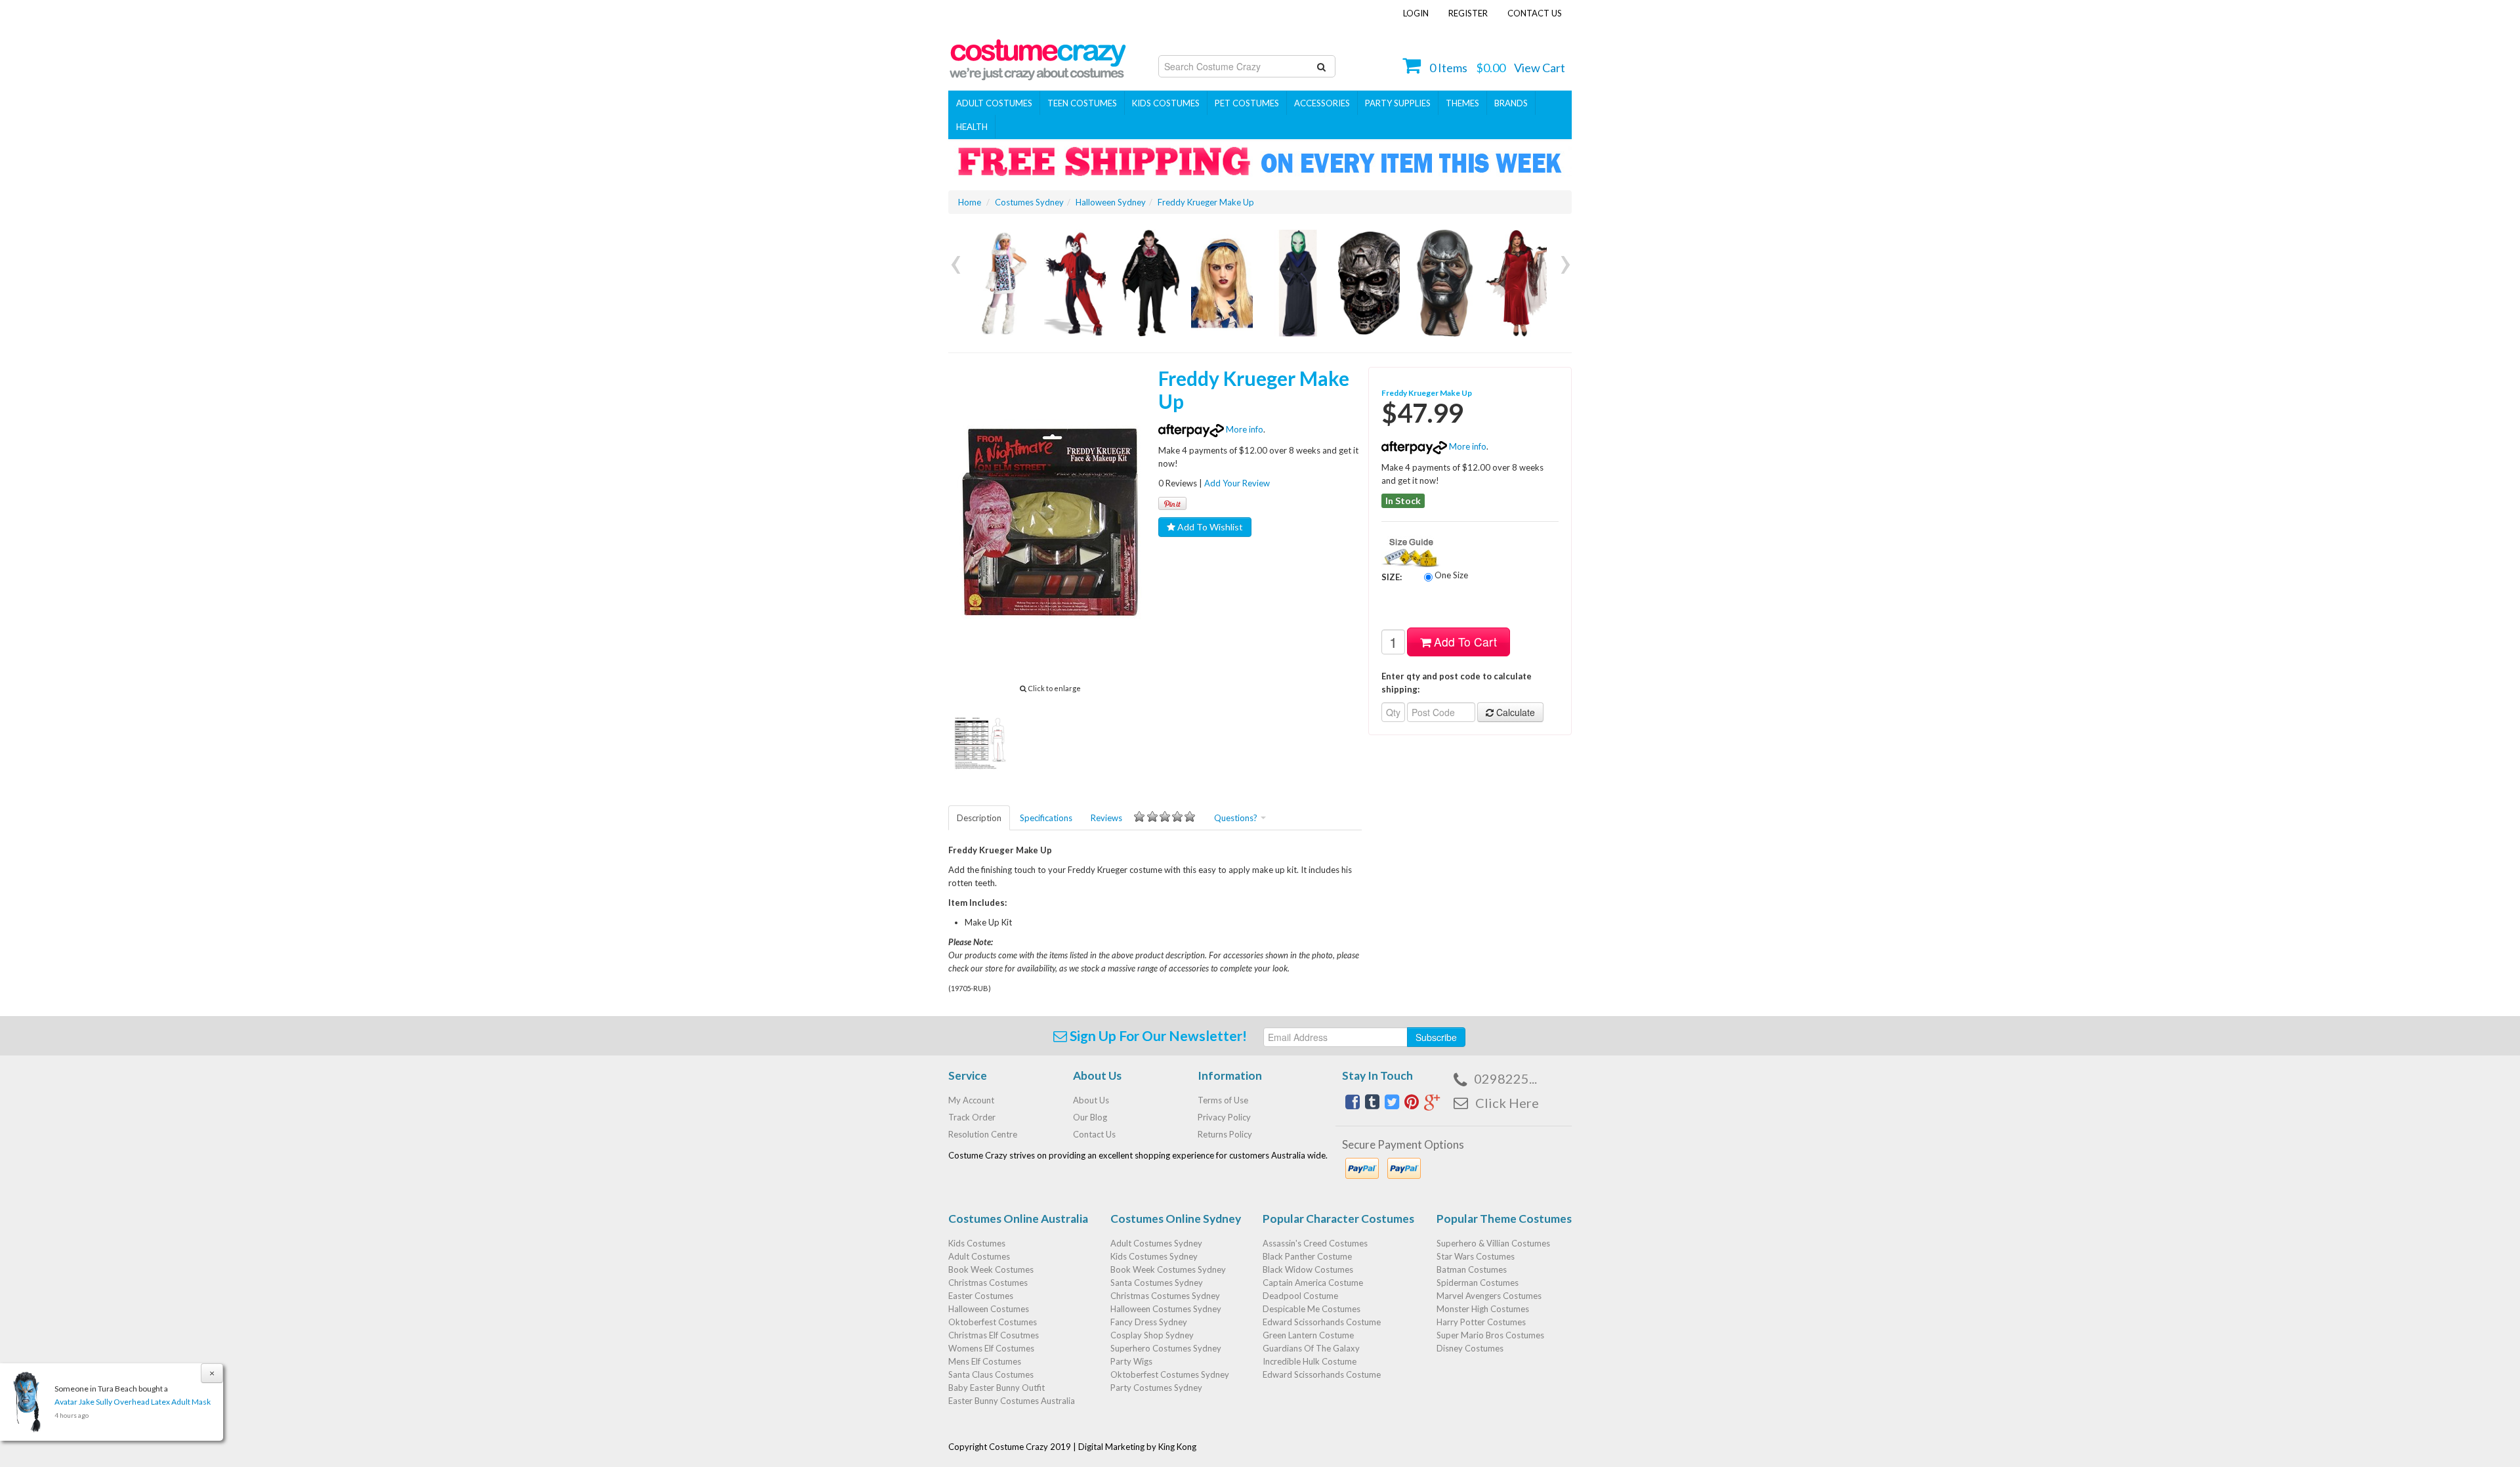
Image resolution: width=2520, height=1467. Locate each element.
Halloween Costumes (989, 1309)
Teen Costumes (1082, 103)
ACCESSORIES (1322, 103)
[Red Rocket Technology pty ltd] (1038, 56)
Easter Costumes (981, 1296)
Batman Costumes (1472, 1269)
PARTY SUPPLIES (1398, 103)
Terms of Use (1223, 1100)
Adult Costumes (994, 103)
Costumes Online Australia (1018, 1219)
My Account (971, 1100)
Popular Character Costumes (1338, 1219)
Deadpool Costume (1300, 1296)
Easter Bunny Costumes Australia (1012, 1401)
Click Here (1507, 1103)
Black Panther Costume (1307, 1256)
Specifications (1046, 818)
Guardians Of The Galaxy (1311, 1348)
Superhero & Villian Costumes (1493, 1243)
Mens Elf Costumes (985, 1361)
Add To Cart (1464, 642)
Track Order (972, 1117)
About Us (1091, 1100)
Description (979, 818)
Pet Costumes (1247, 103)
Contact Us (1535, 13)
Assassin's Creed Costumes (1315, 1243)
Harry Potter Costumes (1481, 1322)
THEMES (1462, 103)
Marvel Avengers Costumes (1489, 1296)
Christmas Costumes (988, 1283)
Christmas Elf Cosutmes (994, 1335)
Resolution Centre (983, 1134)
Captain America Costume (1313, 1283)
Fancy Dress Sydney (1149, 1322)
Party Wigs (1131, 1361)
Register (1468, 13)
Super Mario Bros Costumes (1490, 1335)
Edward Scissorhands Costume (1322, 1322)
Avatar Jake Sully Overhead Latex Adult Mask (133, 1402)
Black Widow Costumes (1308, 1269)
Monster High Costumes (1483, 1309)
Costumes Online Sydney (1176, 1219)
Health (972, 127)
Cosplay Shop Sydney (1152, 1335)
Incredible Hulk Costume (1310, 1361)
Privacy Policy (1224, 1117)
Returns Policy (1225, 1134)
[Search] (1321, 66)
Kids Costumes (1166, 103)
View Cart (1540, 68)
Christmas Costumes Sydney (1165, 1296)
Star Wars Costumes (1476, 1256)
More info (1244, 429)
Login (1416, 13)
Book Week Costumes (991, 1269)
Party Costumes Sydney (1156, 1388)
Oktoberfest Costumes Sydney (1170, 1374)
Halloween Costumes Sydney (1166, 1309)
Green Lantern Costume (1308, 1335)
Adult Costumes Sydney (1156, 1243)
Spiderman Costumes (1478, 1283)
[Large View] (980, 742)
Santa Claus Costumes (991, 1374)
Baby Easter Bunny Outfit (997, 1388)
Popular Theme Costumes (1504, 1219)
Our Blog (1090, 1117)
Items (1448, 68)
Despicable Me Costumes (1312, 1309)
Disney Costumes (1470, 1348)
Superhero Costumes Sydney (1166, 1348)
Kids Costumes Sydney (1154, 1256)
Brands (1511, 103)
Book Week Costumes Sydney (1168, 1269)
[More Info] (1001, 283)
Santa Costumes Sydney (1157, 1283)
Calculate (1514, 712)
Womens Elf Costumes (991, 1348)
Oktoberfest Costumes (993, 1322)
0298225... (1505, 1078)
